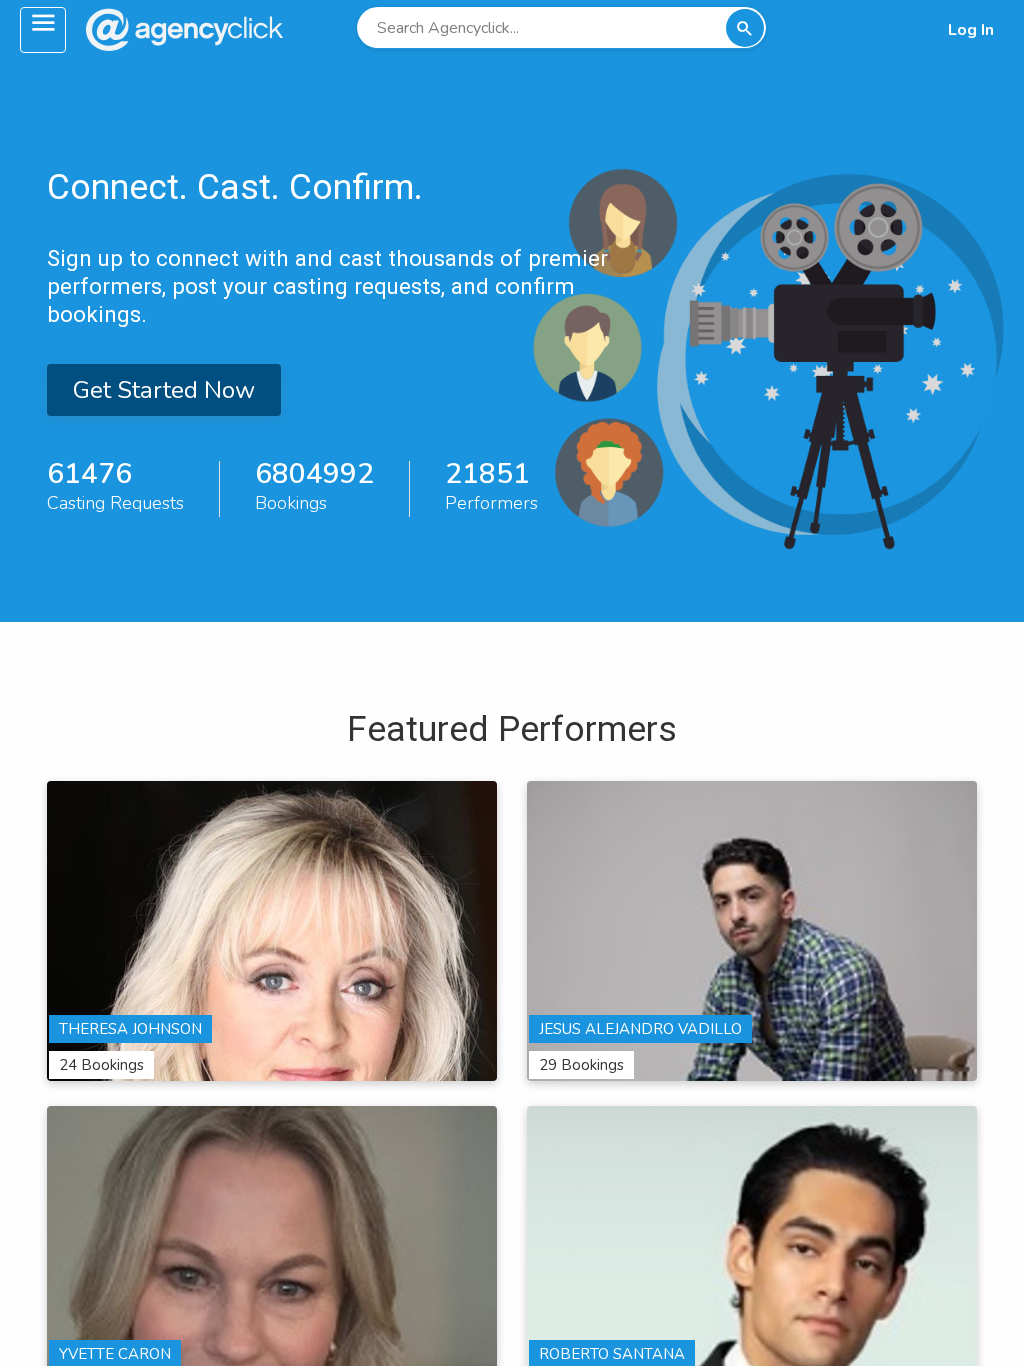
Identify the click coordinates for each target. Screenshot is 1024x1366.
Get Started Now (164, 390)
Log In (971, 30)
